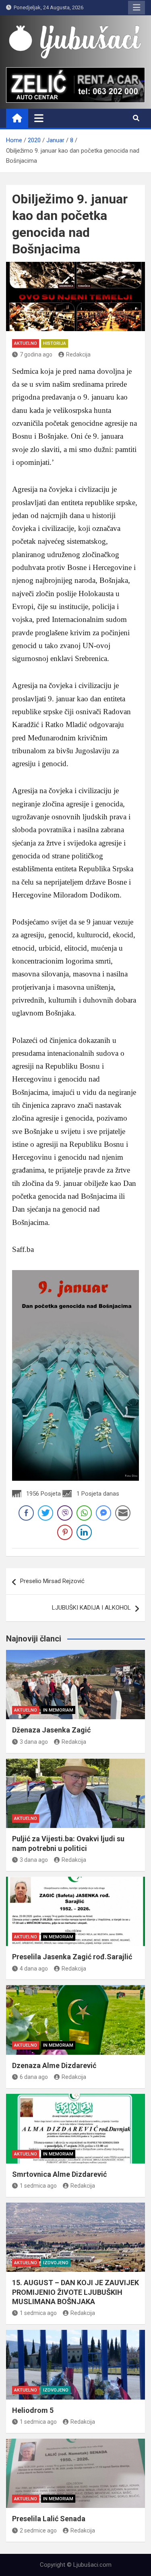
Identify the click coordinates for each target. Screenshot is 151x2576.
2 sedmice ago (38, 2530)
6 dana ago (34, 2077)
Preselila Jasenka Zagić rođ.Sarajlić (72, 1957)
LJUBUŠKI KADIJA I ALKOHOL (91, 1608)
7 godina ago (36, 354)
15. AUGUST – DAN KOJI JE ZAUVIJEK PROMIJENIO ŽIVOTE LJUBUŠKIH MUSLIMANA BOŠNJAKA (75, 2292)
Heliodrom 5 (33, 2410)
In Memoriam (58, 1710)
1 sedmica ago (38, 2186)
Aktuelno (26, 343)
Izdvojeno (56, 2263)
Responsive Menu (137, 8)
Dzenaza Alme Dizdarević (54, 2065)
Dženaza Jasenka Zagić (51, 1730)
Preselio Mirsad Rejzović (52, 1581)
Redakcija (78, 354)
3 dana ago (34, 1742)
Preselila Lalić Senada (49, 2519)
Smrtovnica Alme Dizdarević (59, 2174)
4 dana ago (34, 1969)
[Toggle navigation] (39, 118)
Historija (55, 343)
